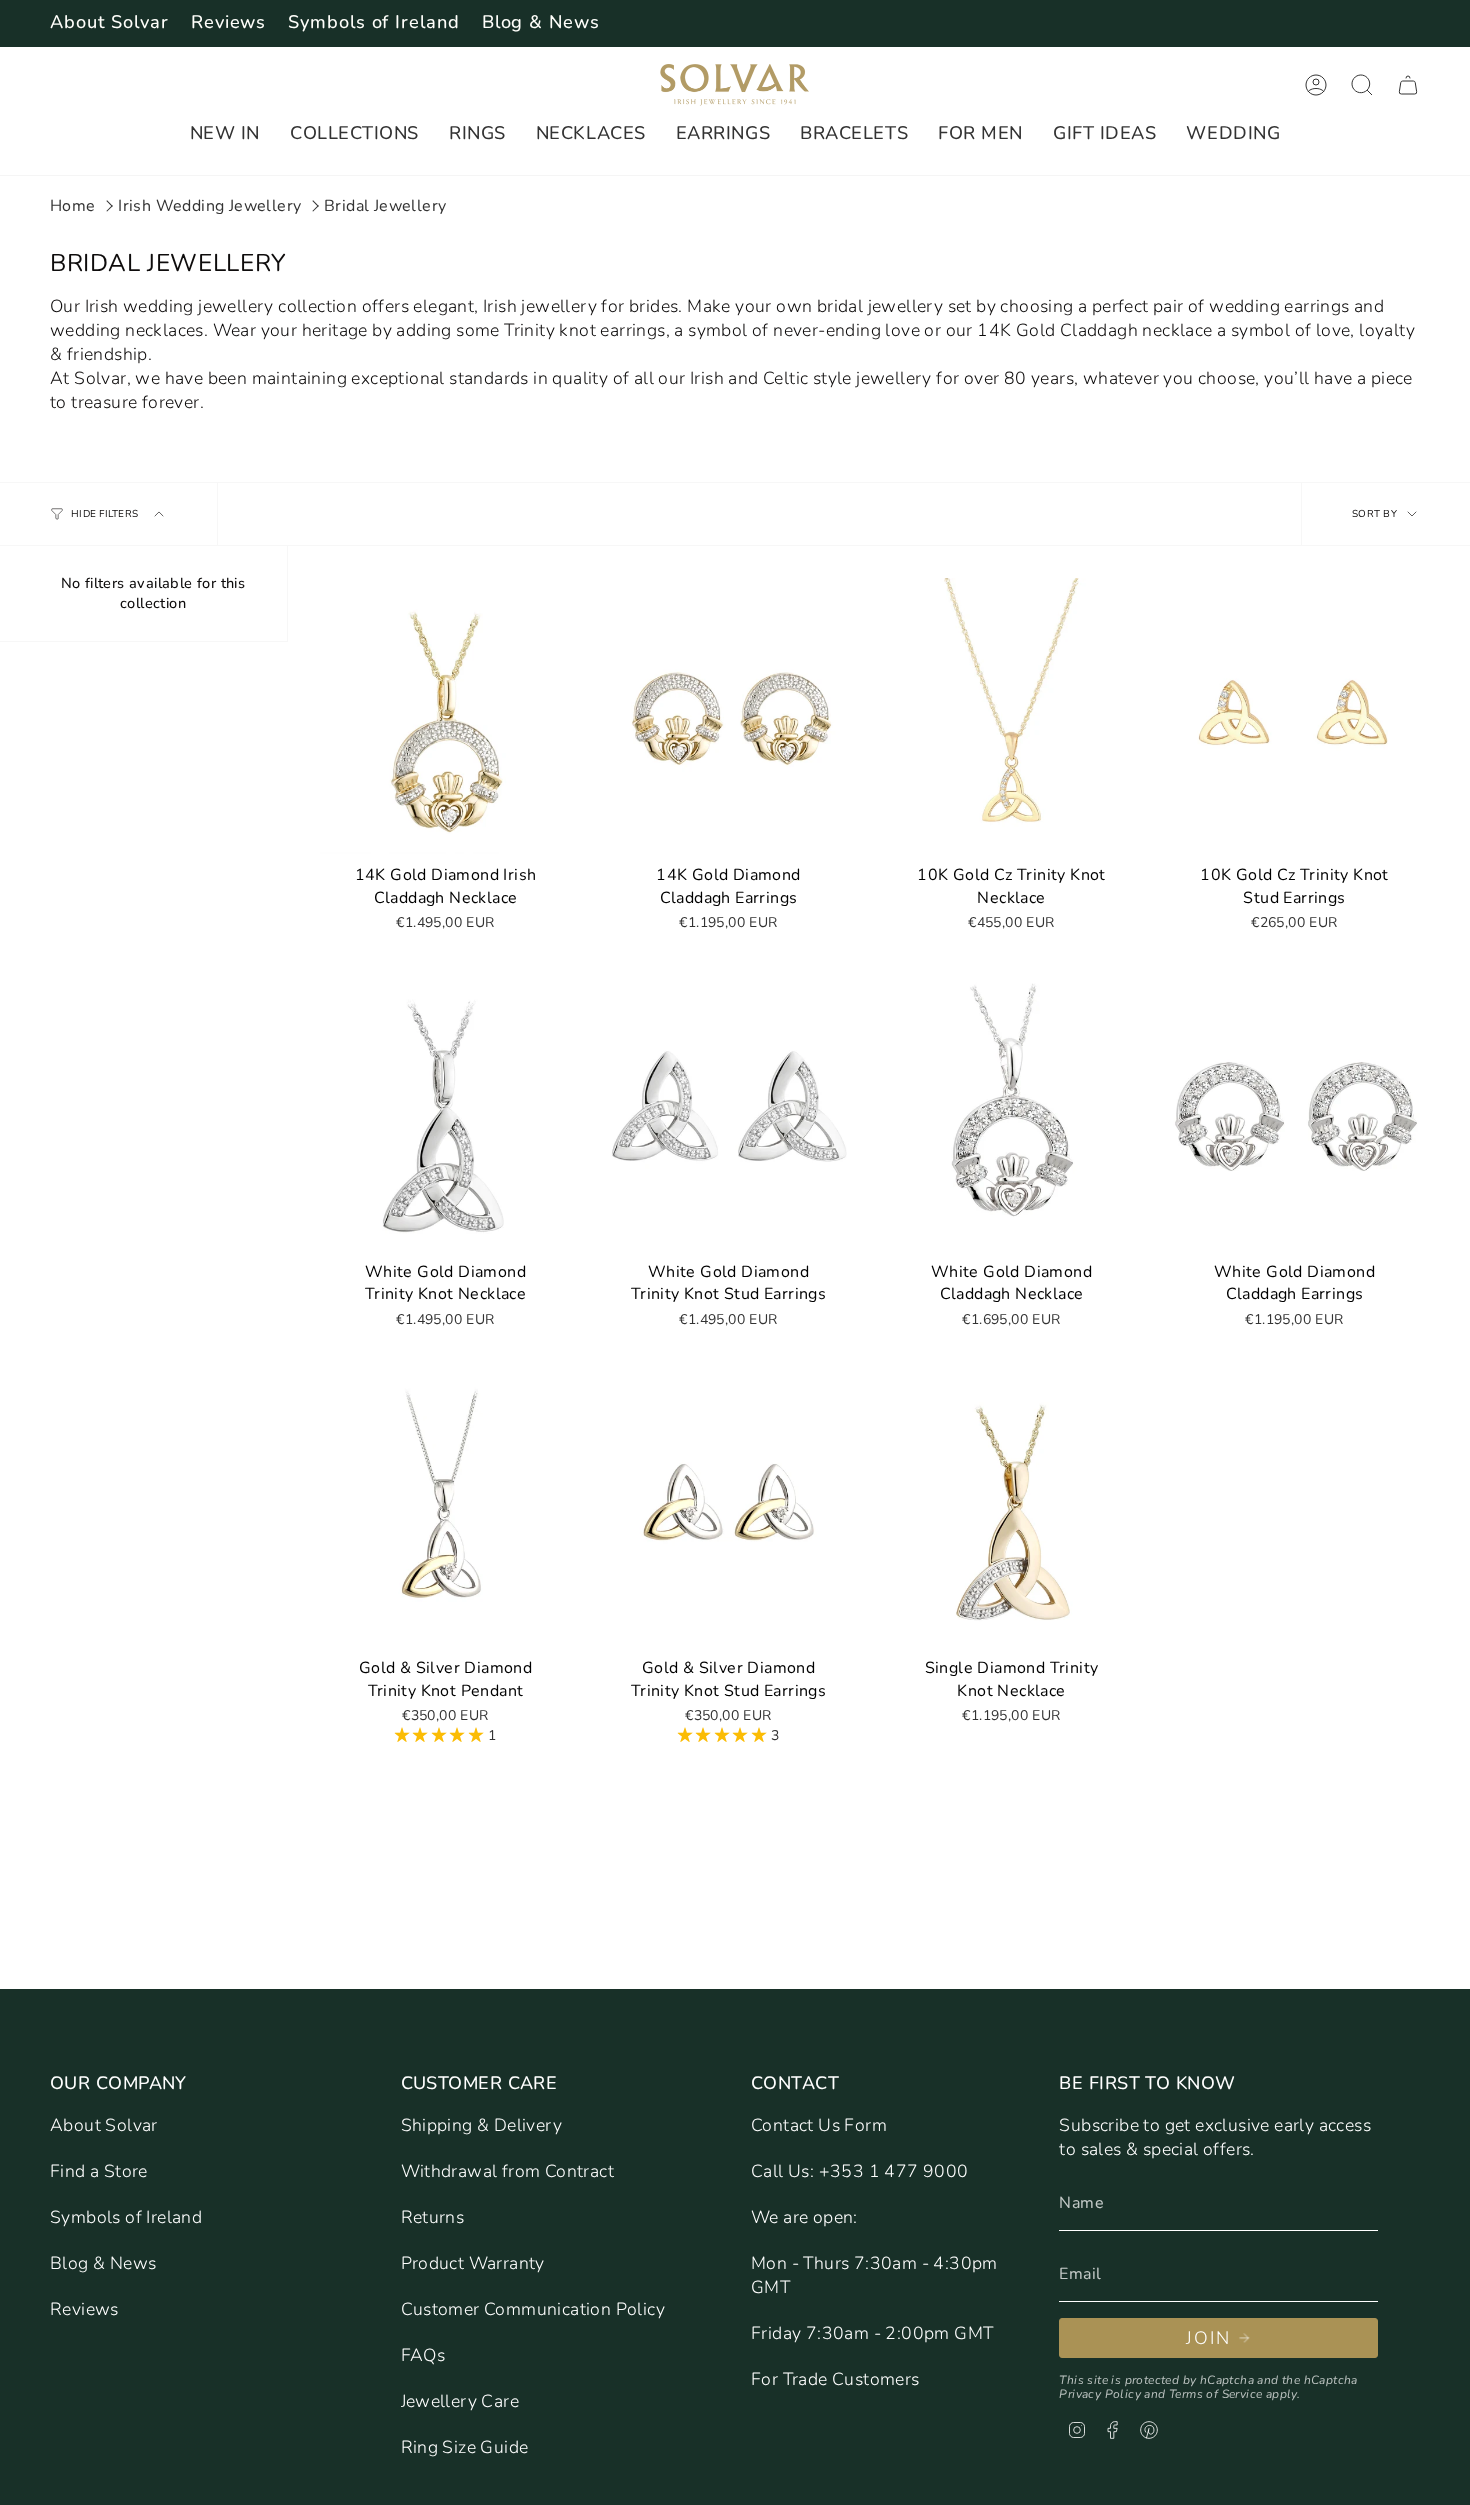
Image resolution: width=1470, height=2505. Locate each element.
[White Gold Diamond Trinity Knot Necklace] (445, 1113)
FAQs (423, 2355)
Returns (433, 2217)
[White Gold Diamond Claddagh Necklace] (1011, 1113)
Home (73, 206)
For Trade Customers (835, 2379)
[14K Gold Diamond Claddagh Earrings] (728, 716)
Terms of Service (1215, 2394)
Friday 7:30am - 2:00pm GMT (872, 2333)
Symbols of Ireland (373, 22)
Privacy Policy (1100, 2394)
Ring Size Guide (465, 2447)
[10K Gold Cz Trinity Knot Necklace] (1011, 716)
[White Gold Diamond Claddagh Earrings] (1294, 1113)
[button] (225, 134)
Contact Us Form (819, 2125)
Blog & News (541, 22)
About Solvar (109, 22)
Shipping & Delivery (482, 2125)
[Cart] (1408, 85)
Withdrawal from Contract (508, 2171)
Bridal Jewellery (385, 206)
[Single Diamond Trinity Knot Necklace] (1011, 1509)
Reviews (228, 22)
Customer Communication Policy (533, 2309)
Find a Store (99, 2171)
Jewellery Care (460, 2401)
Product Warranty (473, 2263)
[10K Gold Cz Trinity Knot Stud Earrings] (1294, 716)
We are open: (804, 2217)
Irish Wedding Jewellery (209, 206)
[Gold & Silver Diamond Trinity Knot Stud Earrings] (728, 1509)
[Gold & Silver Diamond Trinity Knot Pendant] (445, 1509)
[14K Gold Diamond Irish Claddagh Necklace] (445, 716)
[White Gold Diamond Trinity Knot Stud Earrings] (728, 1113)
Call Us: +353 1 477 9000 (860, 2171)
